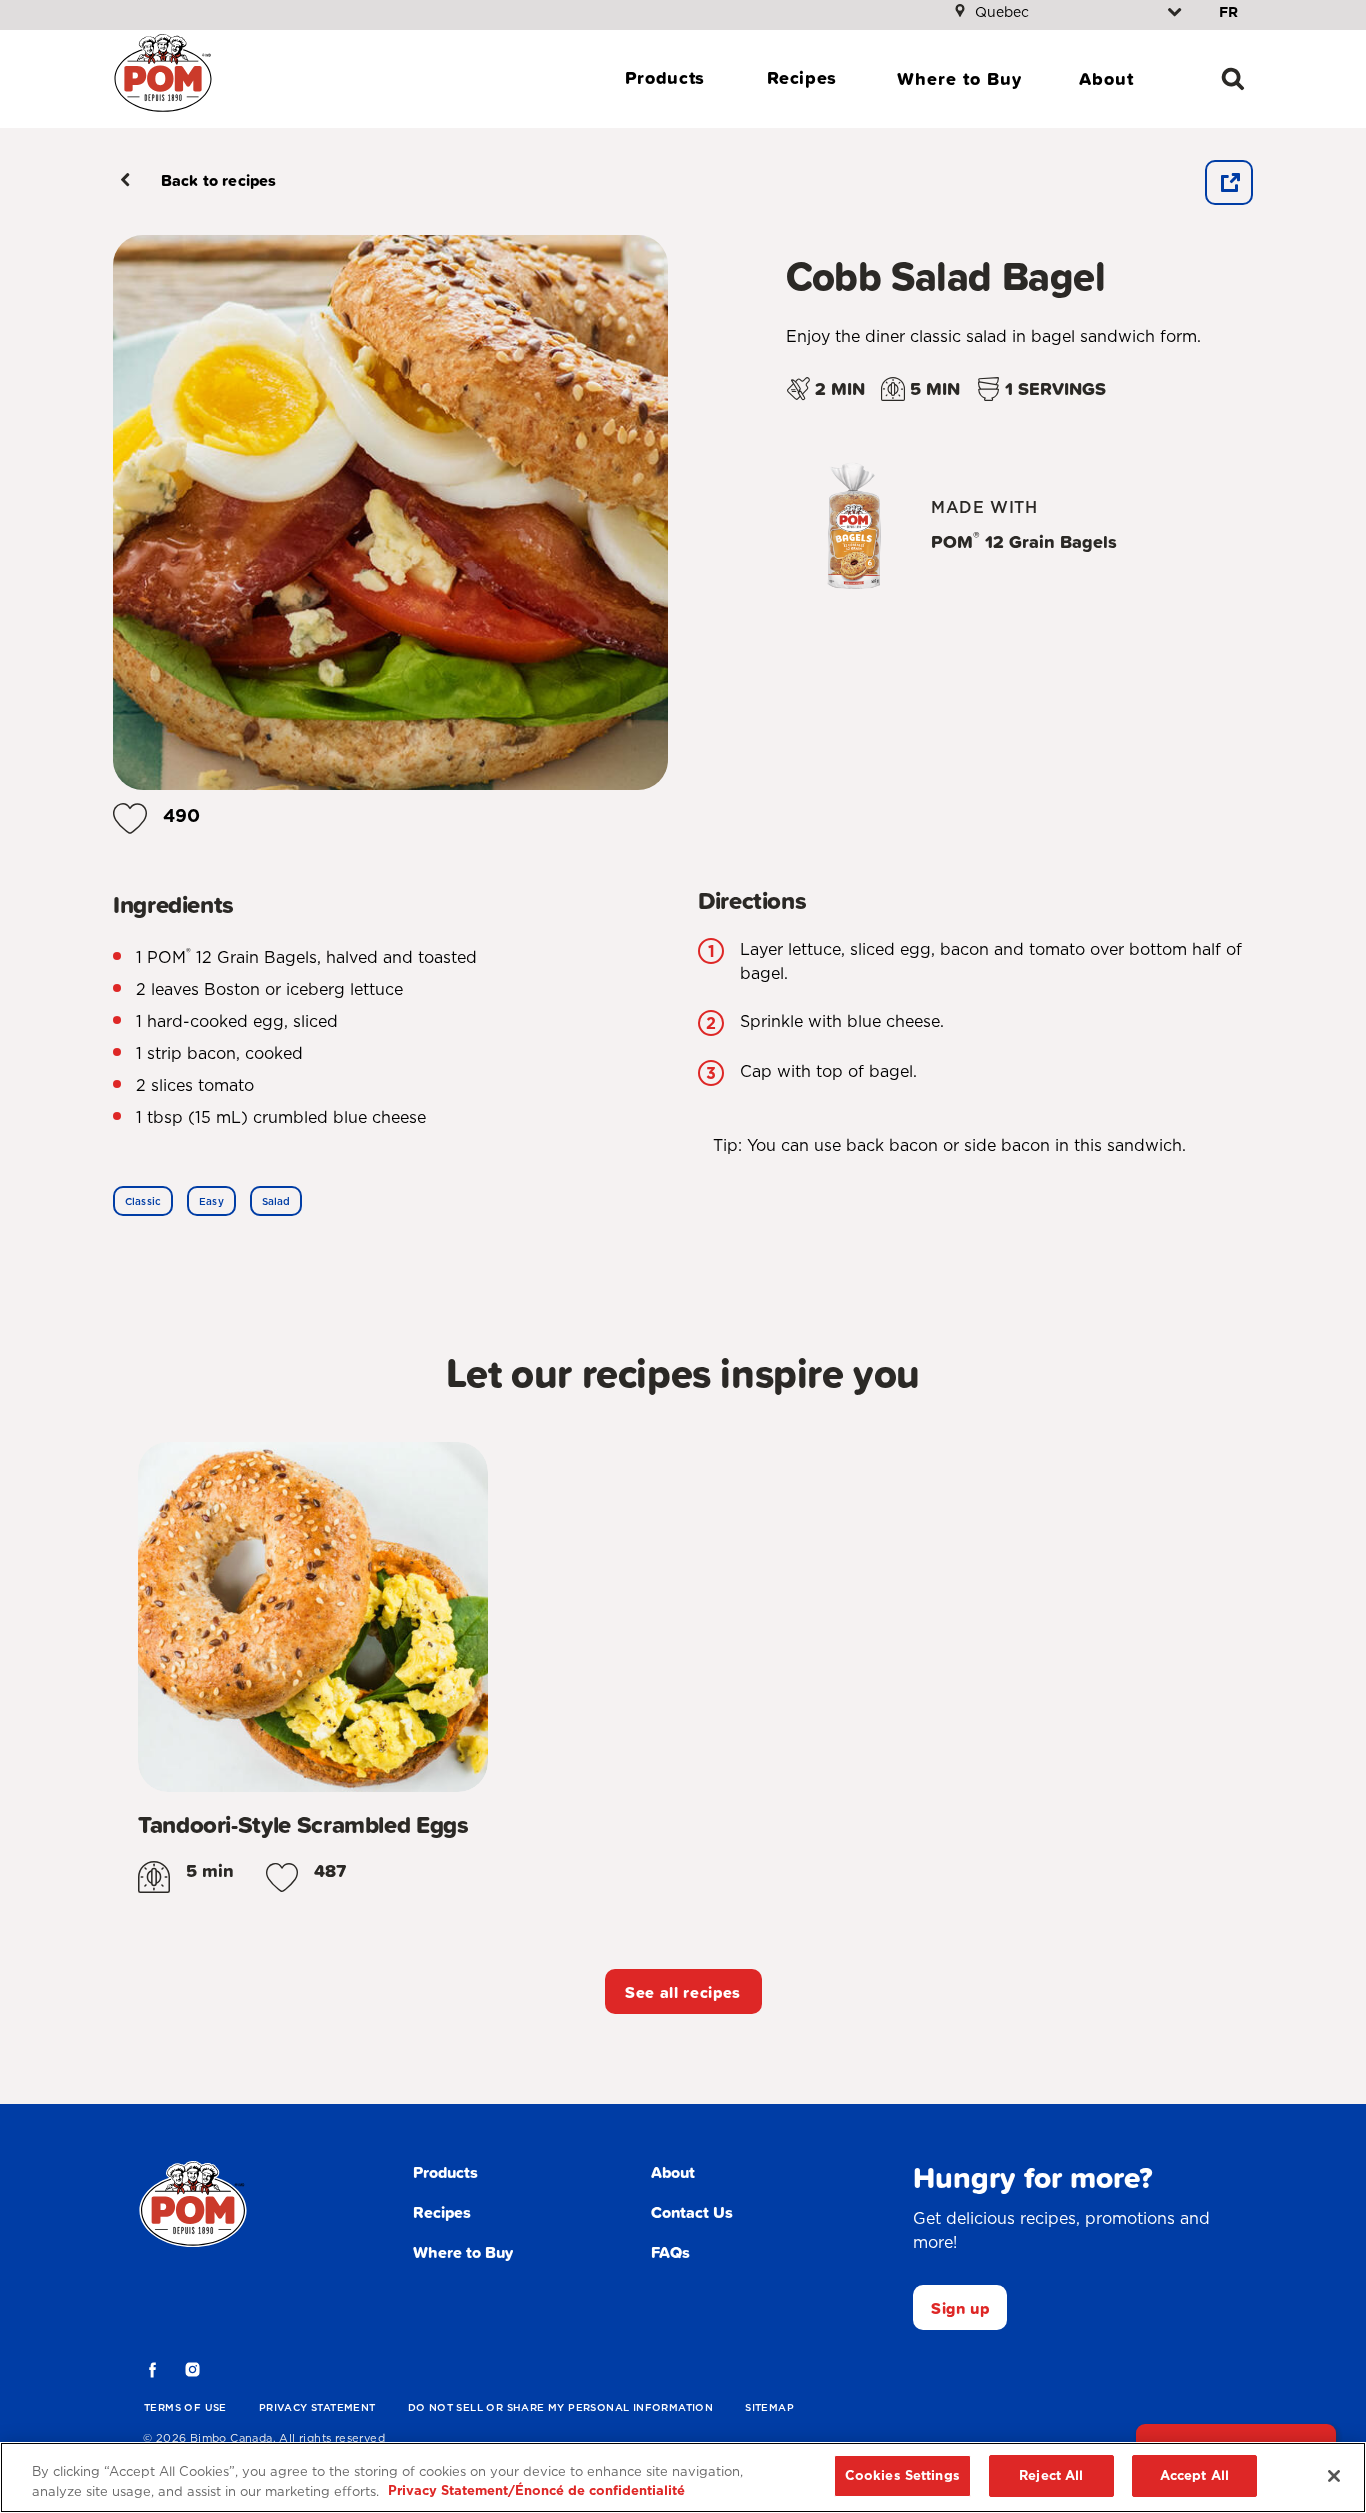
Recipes (802, 77)
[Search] (1233, 79)
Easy (211, 1201)
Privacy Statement (317, 2407)
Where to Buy (959, 78)
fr (1228, 12)
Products (665, 77)
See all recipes (683, 1992)
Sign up (960, 2308)
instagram (193, 2370)
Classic (143, 1201)
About (1106, 78)
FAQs (670, 2252)
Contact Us (692, 2212)
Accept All (1194, 2475)
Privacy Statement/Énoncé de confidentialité (536, 2491)
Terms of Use (185, 2407)
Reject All (1051, 2475)
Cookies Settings (902, 2475)
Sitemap (769, 2407)
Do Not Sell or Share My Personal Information (561, 2407)
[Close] (1334, 2476)
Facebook (153, 2370)
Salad (276, 1201)
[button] (130, 811)
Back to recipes (218, 180)
